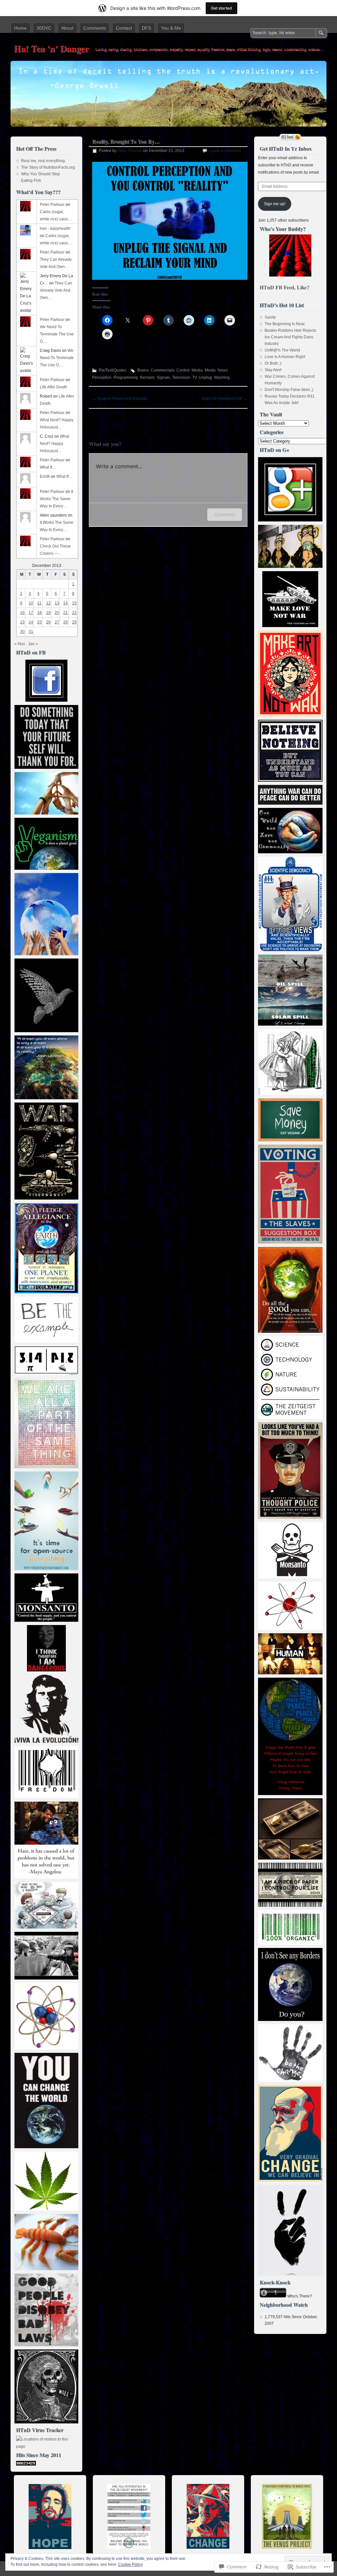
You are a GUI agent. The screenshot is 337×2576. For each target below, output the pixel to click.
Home (20, 28)
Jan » (33, 644)
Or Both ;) (273, 363)
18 (39, 613)
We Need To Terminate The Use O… (57, 334)
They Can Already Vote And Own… (56, 290)
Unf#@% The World (282, 350)
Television (181, 377)
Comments (95, 28)
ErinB (45, 476)
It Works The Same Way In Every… (56, 499)
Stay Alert (273, 370)
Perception (102, 377)
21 (65, 613)
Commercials (163, 370)
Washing (222, 377)
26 (48, 622)
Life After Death (53, 387)
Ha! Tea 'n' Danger (51, 49)
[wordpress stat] (26, 2464)
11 (39, 603)
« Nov (20, 644)
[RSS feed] (290, 137)
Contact (124, 28)
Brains (143, 370)
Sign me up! (275, 204)
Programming (126, 377)
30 (22, 632)
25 (39, 622)
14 (65, 603)
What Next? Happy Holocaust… (54, 444)
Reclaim (147, 377)
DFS (146, 28)
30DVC (44, 28)
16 (22, 613)
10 (31, 603)
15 (74, 603)
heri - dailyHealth (55, 229)
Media (197, 370)
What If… (48, 467)
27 (57, 622)
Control (183, 370)
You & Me (171, 28)
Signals (163, 377)
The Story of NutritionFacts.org (48, 167)
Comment (225, 514)
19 (48, 613)
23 (22, 622)
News (223, 370)
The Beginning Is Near (285, 324)
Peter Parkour (130, 151)
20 (57, 613)
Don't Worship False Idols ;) (289, 390)
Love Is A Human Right (285, 357)
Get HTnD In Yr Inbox (286, 148)
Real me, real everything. (43, 161)
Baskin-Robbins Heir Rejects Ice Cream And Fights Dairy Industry (290, 337)
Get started (221, 8)
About (67, 28)
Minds (210, 370)
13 (57, 603)
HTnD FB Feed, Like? (285, 287)
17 (31, 613)
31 (31, 632)
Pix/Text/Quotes (113, 370)
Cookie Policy (130, 2564)
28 (65, 622)
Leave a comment (225, 151)
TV (194, 377)
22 (74, 613)
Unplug (205, 377)
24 (31, 622)
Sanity (270, 317)
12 (48, 603)
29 (74, 622)
